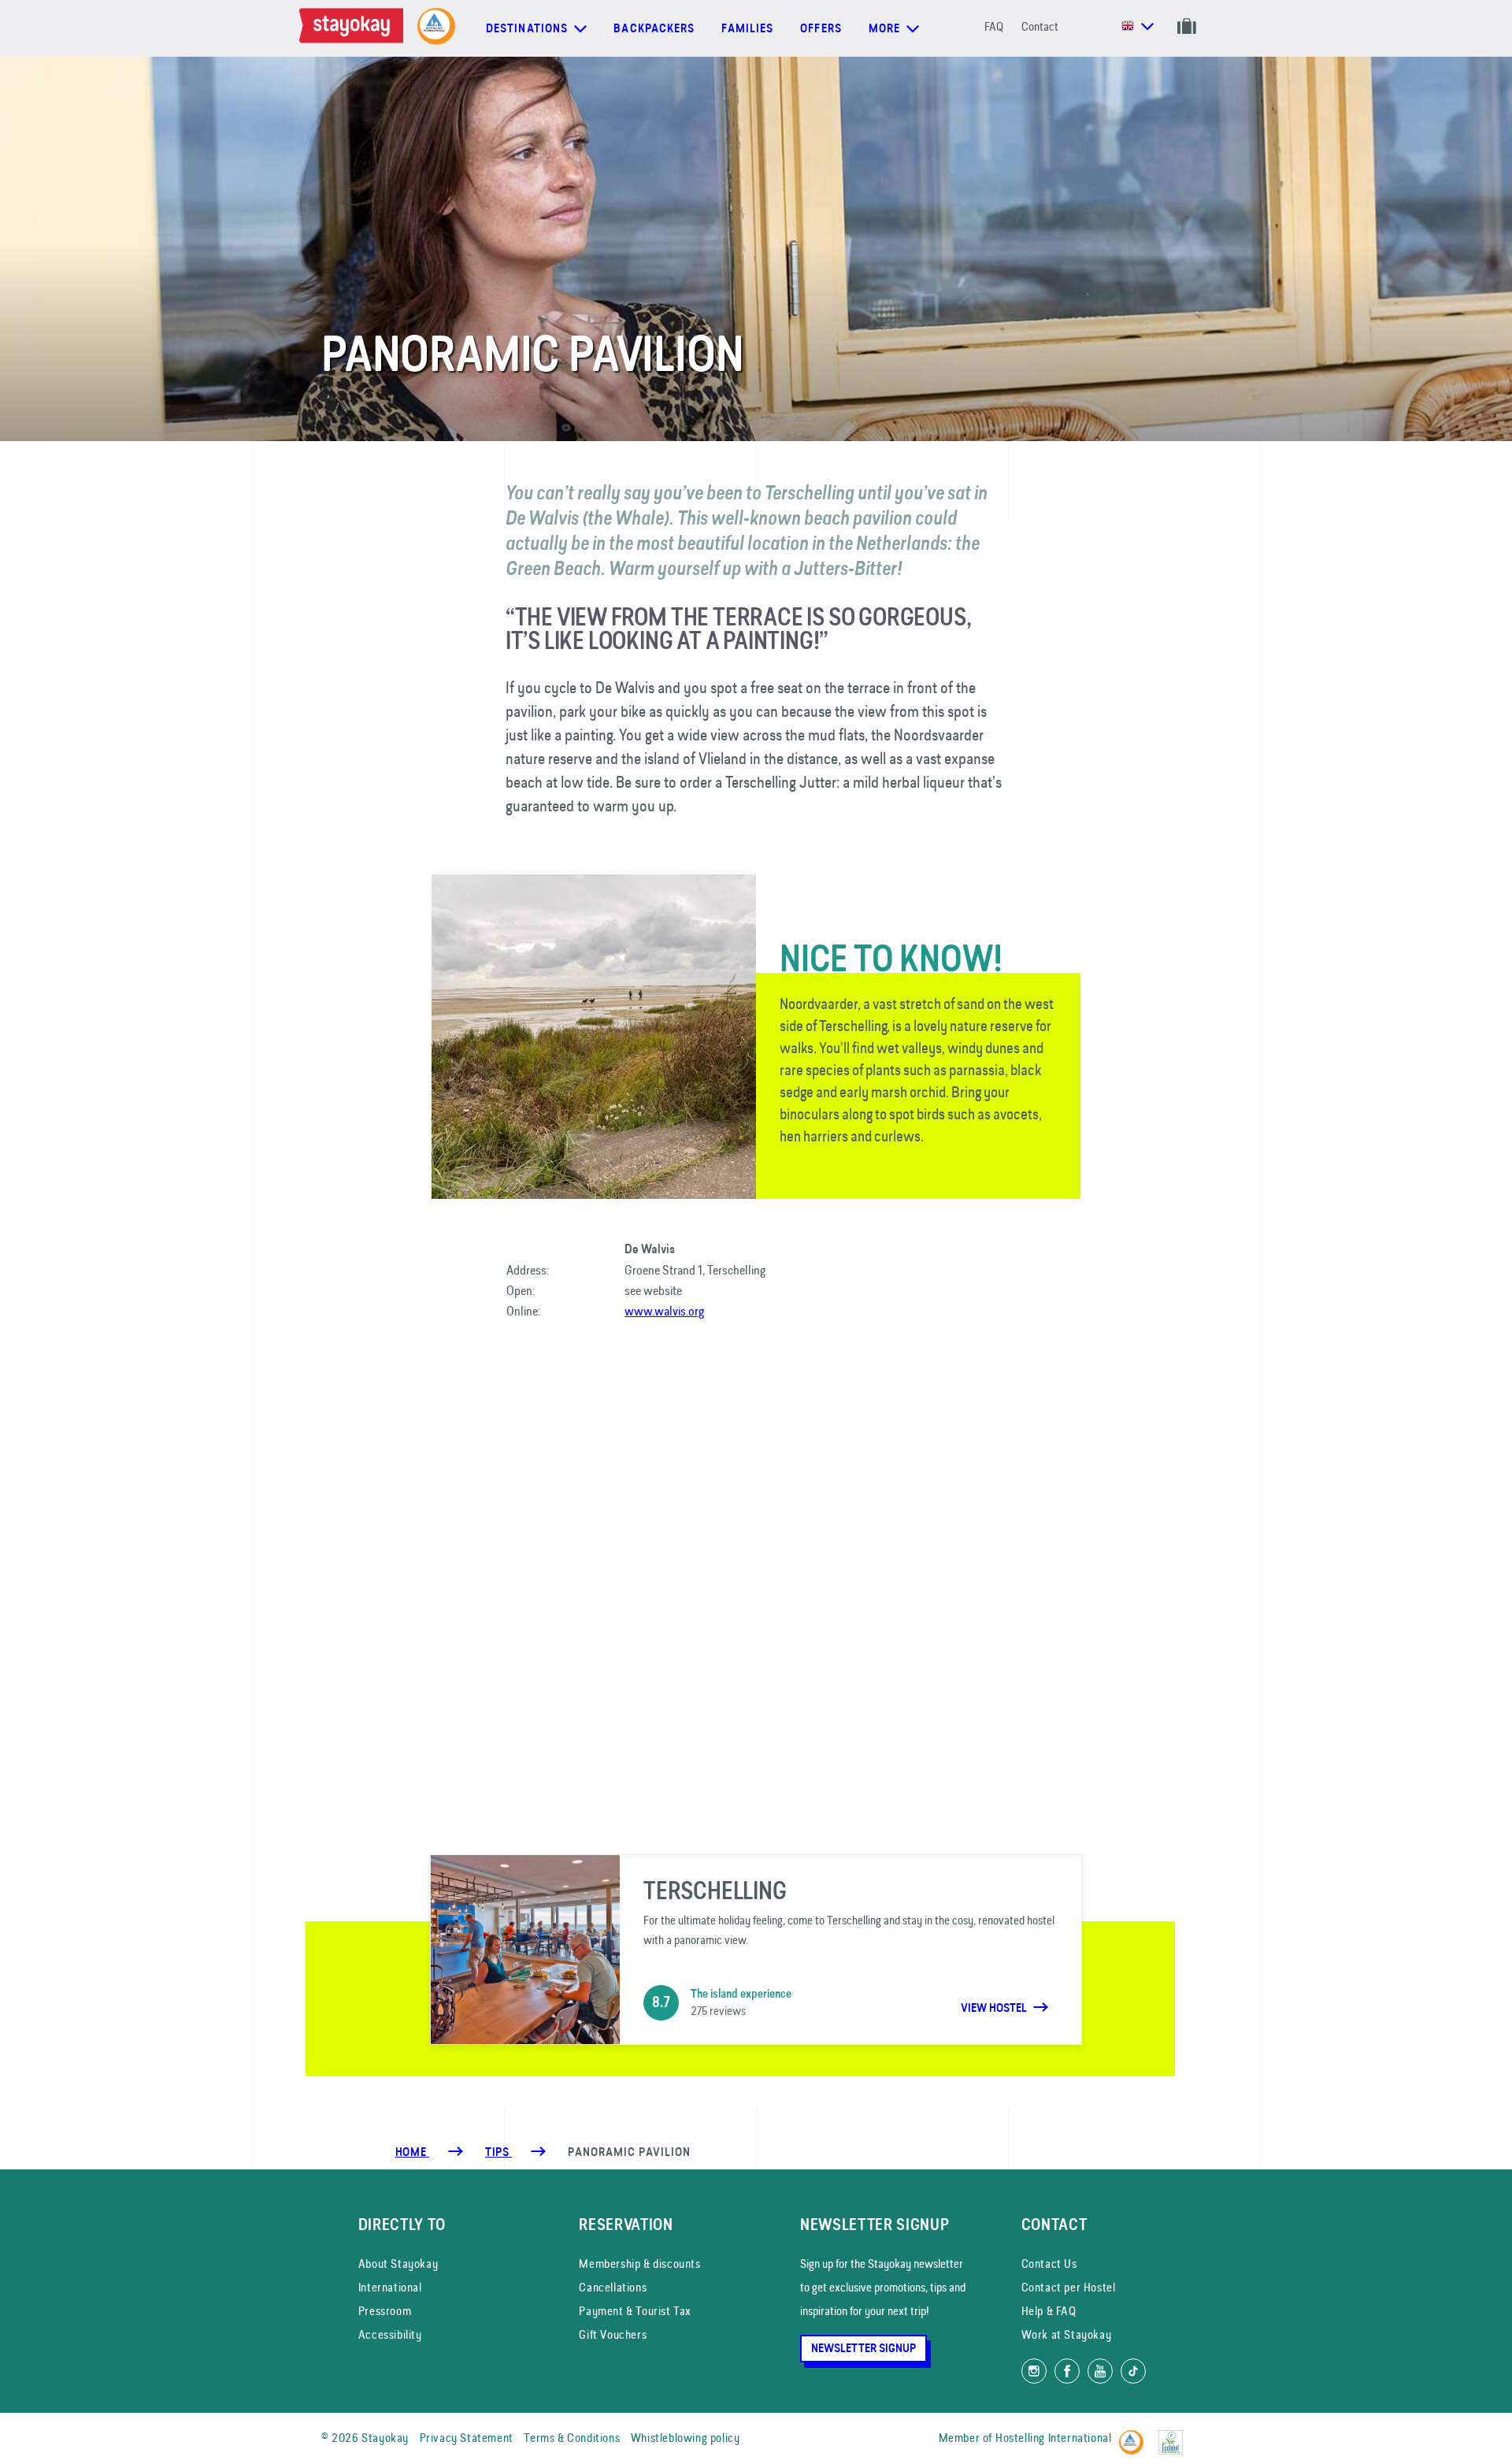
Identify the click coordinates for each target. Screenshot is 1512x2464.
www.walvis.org (664, 1311)
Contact (1040, 26)
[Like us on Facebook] (1067, 2371)
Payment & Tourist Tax (635, 2311)
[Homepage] (354, 28)
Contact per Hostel (1069, 2287)
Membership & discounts (639, 2264)
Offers (821, 28)
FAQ (994, 26)
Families (747, 28)
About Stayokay (398, 2264)
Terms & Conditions (572, 2438)
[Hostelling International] (1135, 2435)
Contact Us (1049, 2264)
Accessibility (390, 2334)
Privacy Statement (467, 2438)
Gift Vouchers (613, 2334)
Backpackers (654, 28)
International (390, 2287)
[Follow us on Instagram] (1034, 2371)
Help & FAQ (1049, 2311)
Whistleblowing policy (686, 2438)
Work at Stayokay (1067, 2334)
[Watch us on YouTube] (1100, 2371)
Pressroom (385, 2311)
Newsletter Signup (863, 2348)
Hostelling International (1053, 2438)
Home (412, 2152)
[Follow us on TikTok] (1133, 2371)
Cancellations (613, 2287)
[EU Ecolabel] (1175, 2435)
